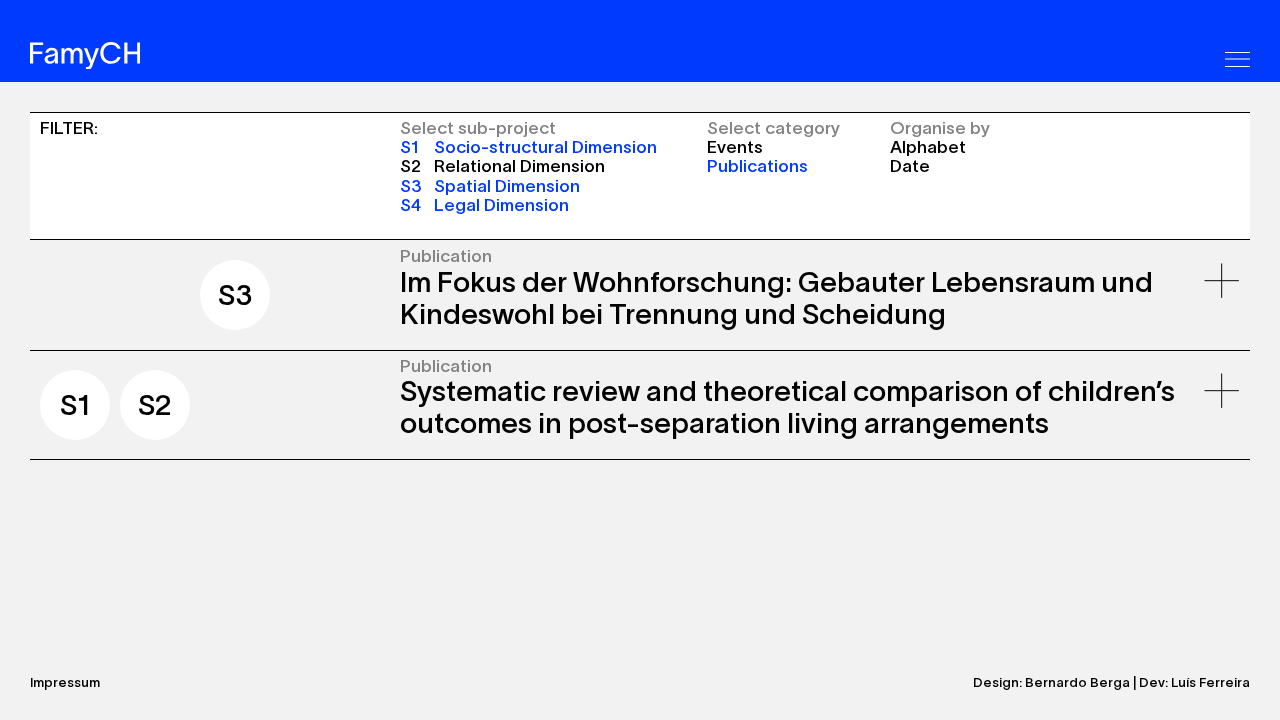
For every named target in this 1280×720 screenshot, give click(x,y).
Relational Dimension (502, 165)
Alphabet (928, 146)
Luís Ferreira (1210, 682)
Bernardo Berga (1077, 682)
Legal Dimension (484, 204)
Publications (757, 165)
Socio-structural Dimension (528, 146)
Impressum (65, 682)
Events (735, 146)
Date (910, 165)
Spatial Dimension (490, 185)
